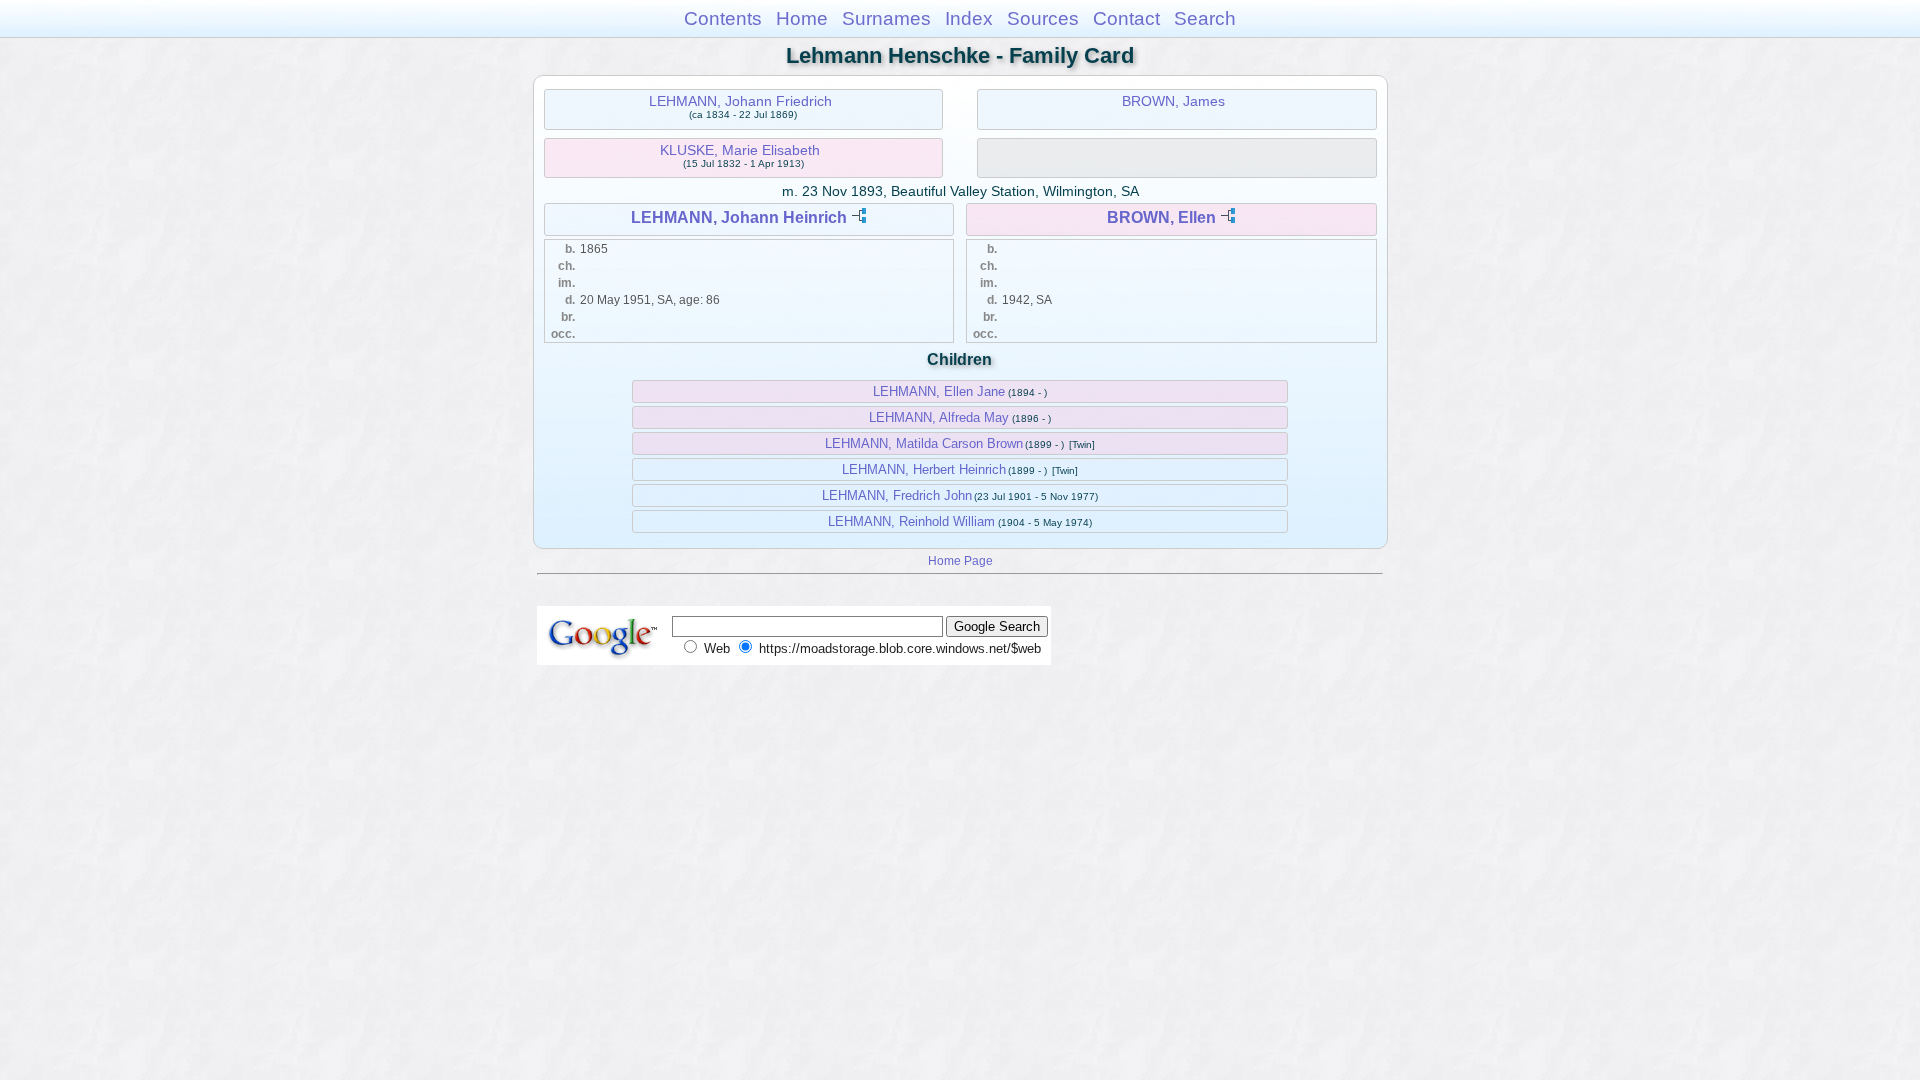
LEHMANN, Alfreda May (939, 417)
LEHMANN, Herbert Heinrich (924, 469)
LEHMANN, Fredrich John (897, 495)
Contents (723, 18)
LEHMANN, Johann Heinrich (739, 217)
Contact (1126, 18)
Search (1205, 18)
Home (802, 18)
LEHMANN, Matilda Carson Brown (924, 443)
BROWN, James (1173, 101)
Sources (1043, 18)
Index (969, 18)
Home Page (960, 560)
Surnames (886, 18)
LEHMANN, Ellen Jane (939, 391)
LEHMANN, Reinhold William (911, 521)
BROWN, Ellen (1161, 217)
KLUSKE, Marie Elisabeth (740, 150)
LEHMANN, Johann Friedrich (740, 101)
